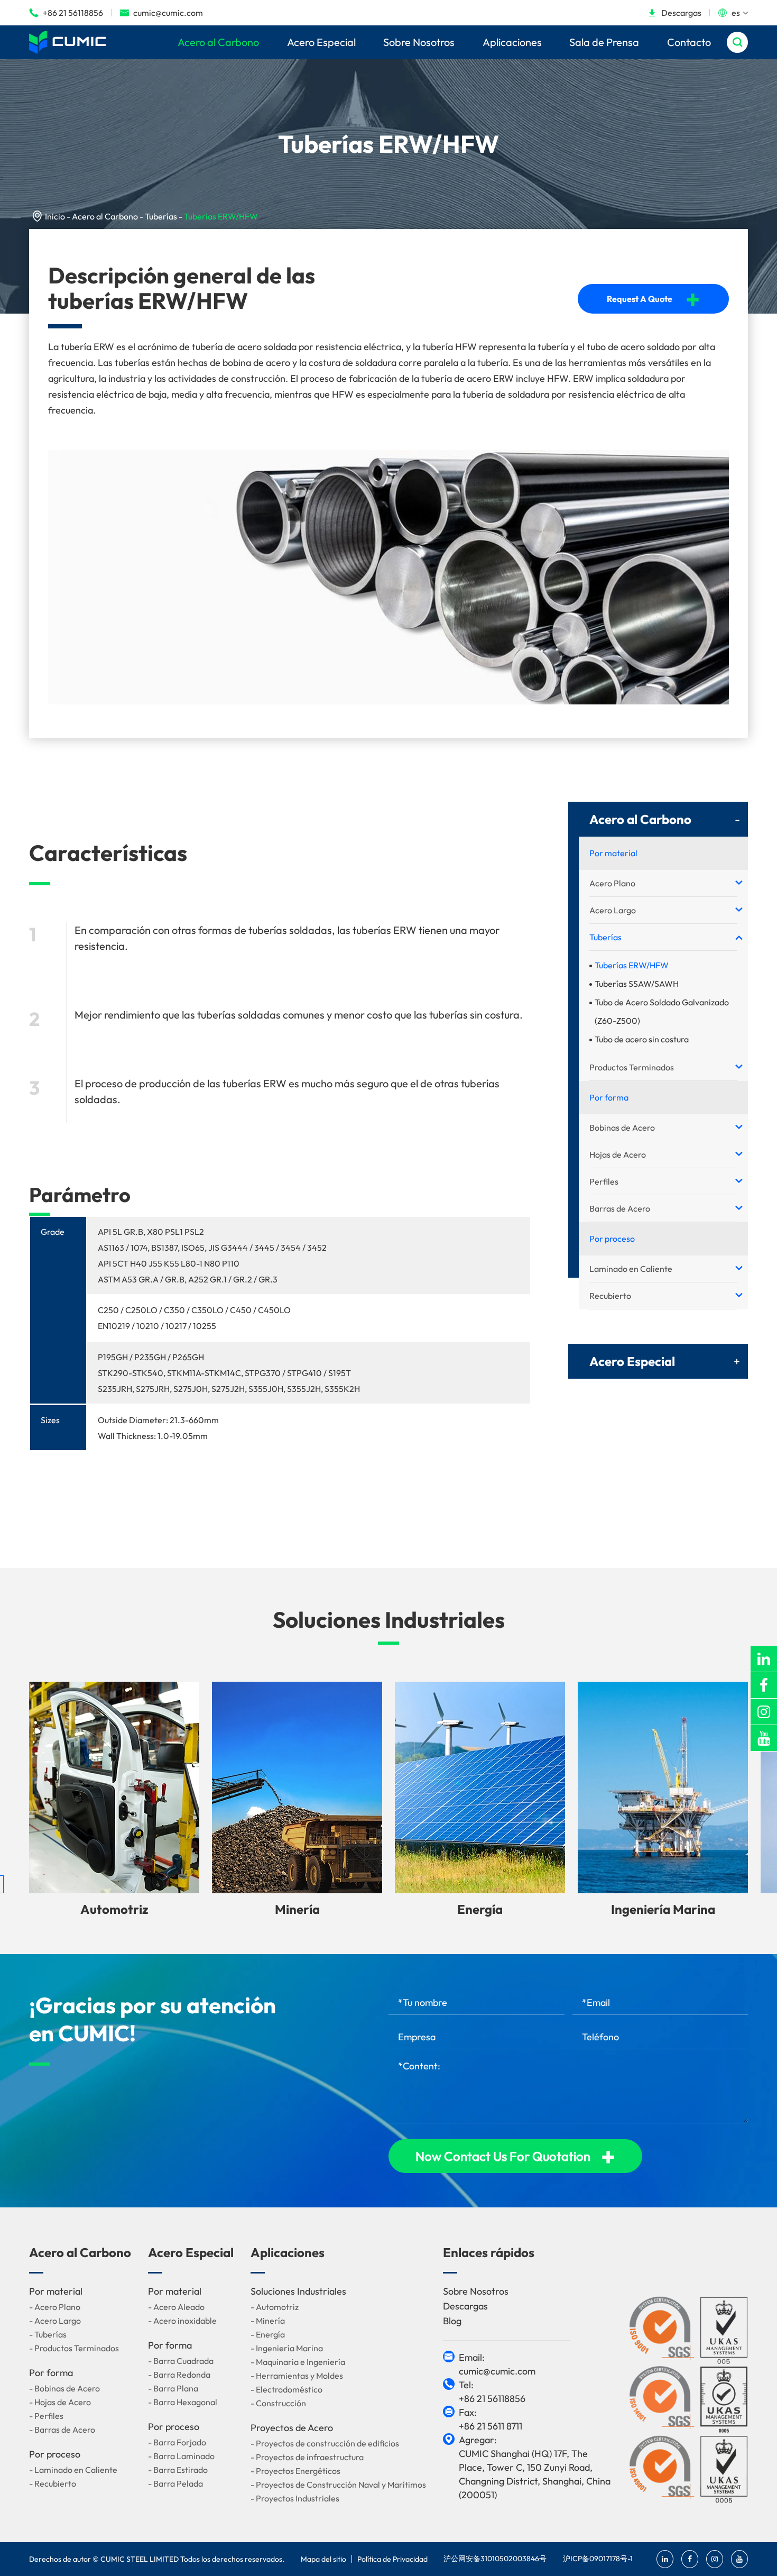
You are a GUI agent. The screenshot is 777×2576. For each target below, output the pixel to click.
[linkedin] (764, 1659)
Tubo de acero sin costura (642, 1039)
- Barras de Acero (62, 2430)
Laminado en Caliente (631, 1269)
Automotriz (114, 1909)
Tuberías (161, 216)
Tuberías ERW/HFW (221, 216)
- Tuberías (48, 2334)
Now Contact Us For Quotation (515, 2156)
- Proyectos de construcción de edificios (325, 2443)
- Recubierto (53, 2483)
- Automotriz (275, 2307)
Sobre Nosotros (419, 42)
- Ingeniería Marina (287, 2348)
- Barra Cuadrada (181, 2361)
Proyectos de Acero (292, 2428)
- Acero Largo (55, 2321)
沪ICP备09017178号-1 (598, 2559)
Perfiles (604, 1181)
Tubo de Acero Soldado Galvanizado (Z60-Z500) (662, 1011)
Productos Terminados (632, 1067)
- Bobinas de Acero (64, 2388)
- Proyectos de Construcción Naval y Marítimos (338, 2485)
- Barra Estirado (178, 2470)
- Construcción (278, 2403)
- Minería (268, 2321)
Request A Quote (653, 299)
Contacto (689, 42)
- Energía (268, 2334)
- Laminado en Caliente (73, 2470)
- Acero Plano (55, 2307)
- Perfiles (46, 2416)
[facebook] (764, 1685)
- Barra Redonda (179, 2375)
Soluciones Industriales (389, 1620)
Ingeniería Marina (663, 1909)
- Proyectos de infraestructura (307, 2457)
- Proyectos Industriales (295, 2498)
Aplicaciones (512, 42)
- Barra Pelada (175, 2483)
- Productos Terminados (74, 2348)
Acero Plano (612, 883)
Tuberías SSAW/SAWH (637, 984)
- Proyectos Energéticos (295, 2471)
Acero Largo (613, 910)
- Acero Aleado (176, 2307)
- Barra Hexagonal (183, 2402)
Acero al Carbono (218, 42)
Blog (452, 2321)
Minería (297, 1909)
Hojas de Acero (618, 1154)
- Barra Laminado (181, 2456)
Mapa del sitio (323, 2559)
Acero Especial (321, 42)
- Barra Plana (173, 2388)
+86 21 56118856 (66, 13)
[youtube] (764, 1738)
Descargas (674, 13)
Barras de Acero (620, 1208)
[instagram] (764, 1712)
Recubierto (610, 1296)
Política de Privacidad (392, 2559)
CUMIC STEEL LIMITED (140, 2559)
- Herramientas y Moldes (297, 2376)
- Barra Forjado (177, 2442)
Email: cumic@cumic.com (497, 2364)
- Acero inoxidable (182, 2321)
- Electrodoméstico (286, 2389)
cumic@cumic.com (161, 13)
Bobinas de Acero (622, 1127)
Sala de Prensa (604, 42)
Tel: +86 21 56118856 (492, 2392)
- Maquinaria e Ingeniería (298, 2362)
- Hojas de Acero (60, 2402)
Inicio (55, 216)
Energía (480, 1909)
